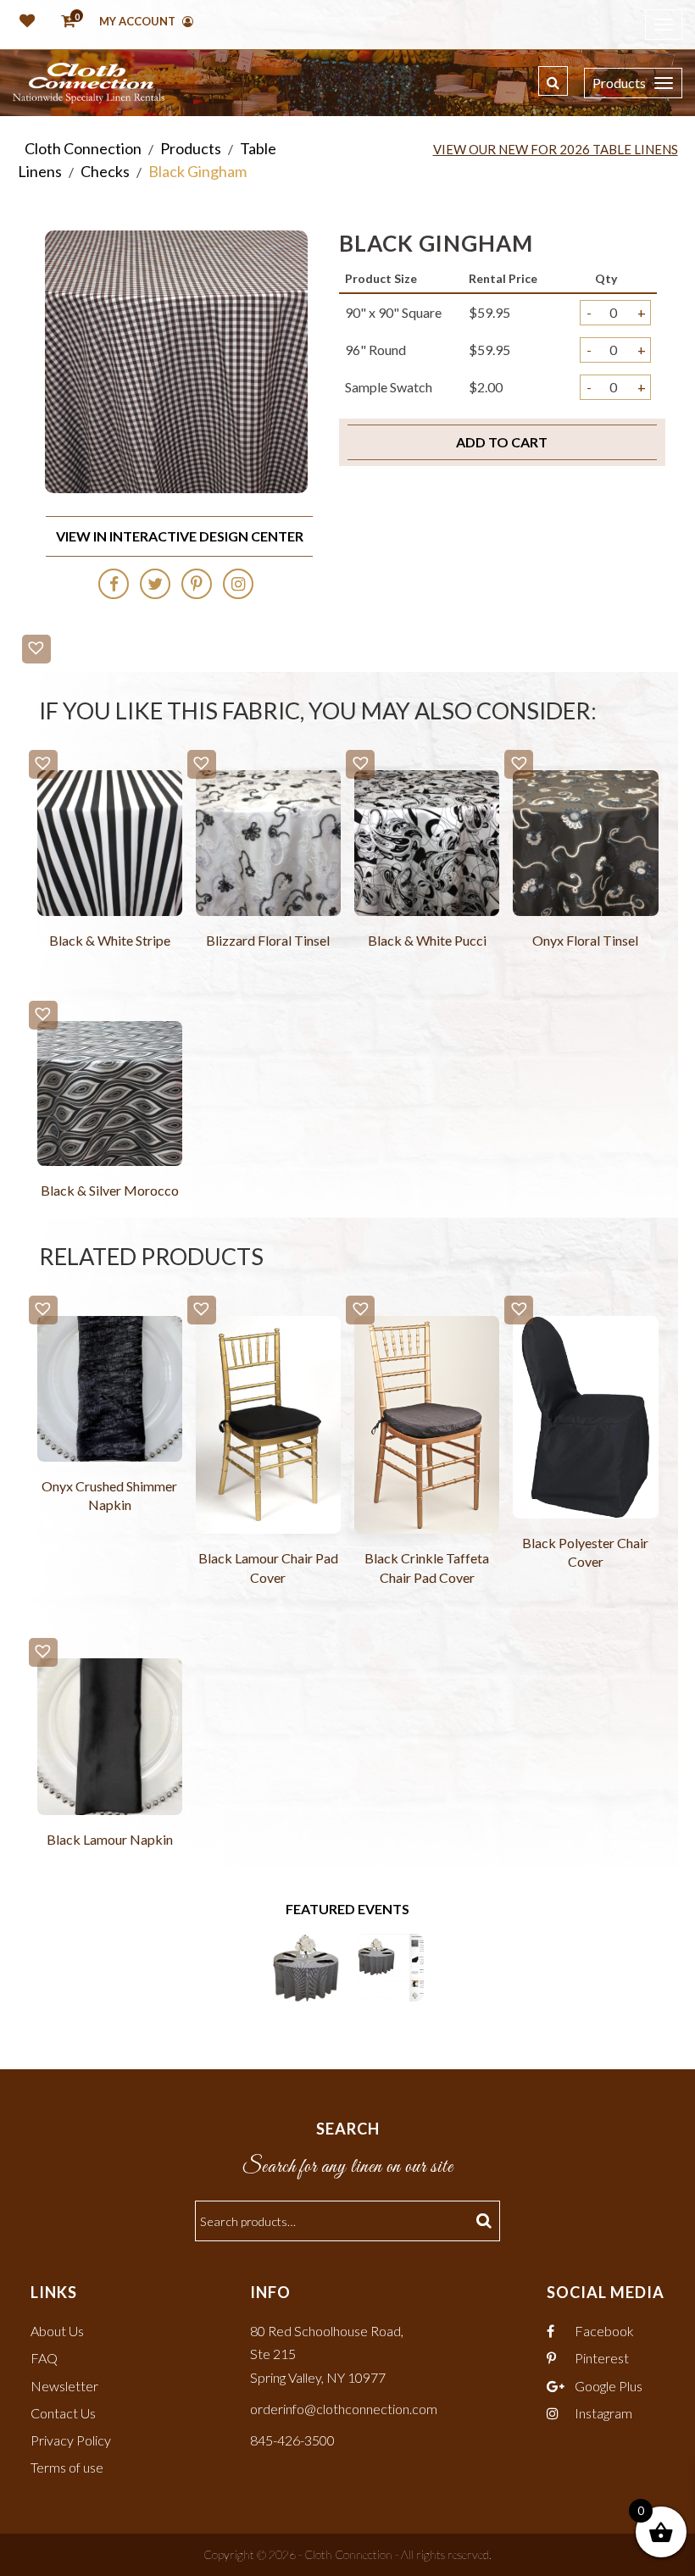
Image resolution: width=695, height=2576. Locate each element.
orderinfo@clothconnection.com (344, 2409)
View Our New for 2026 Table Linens (556, 149)
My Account (139, 21)
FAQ (44, 2358)
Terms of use (67, 2467)
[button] (36, 649)
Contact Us (63, 2413)
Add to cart (502, 442)
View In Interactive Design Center (180, 536)
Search (486, 2221)
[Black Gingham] (306, 1965)
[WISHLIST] (24, 22)
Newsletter (64, 2386)
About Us (57, 2331)
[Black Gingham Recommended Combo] (390, 1965)
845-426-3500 (292, 2440)
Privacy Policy (71, 2440)
